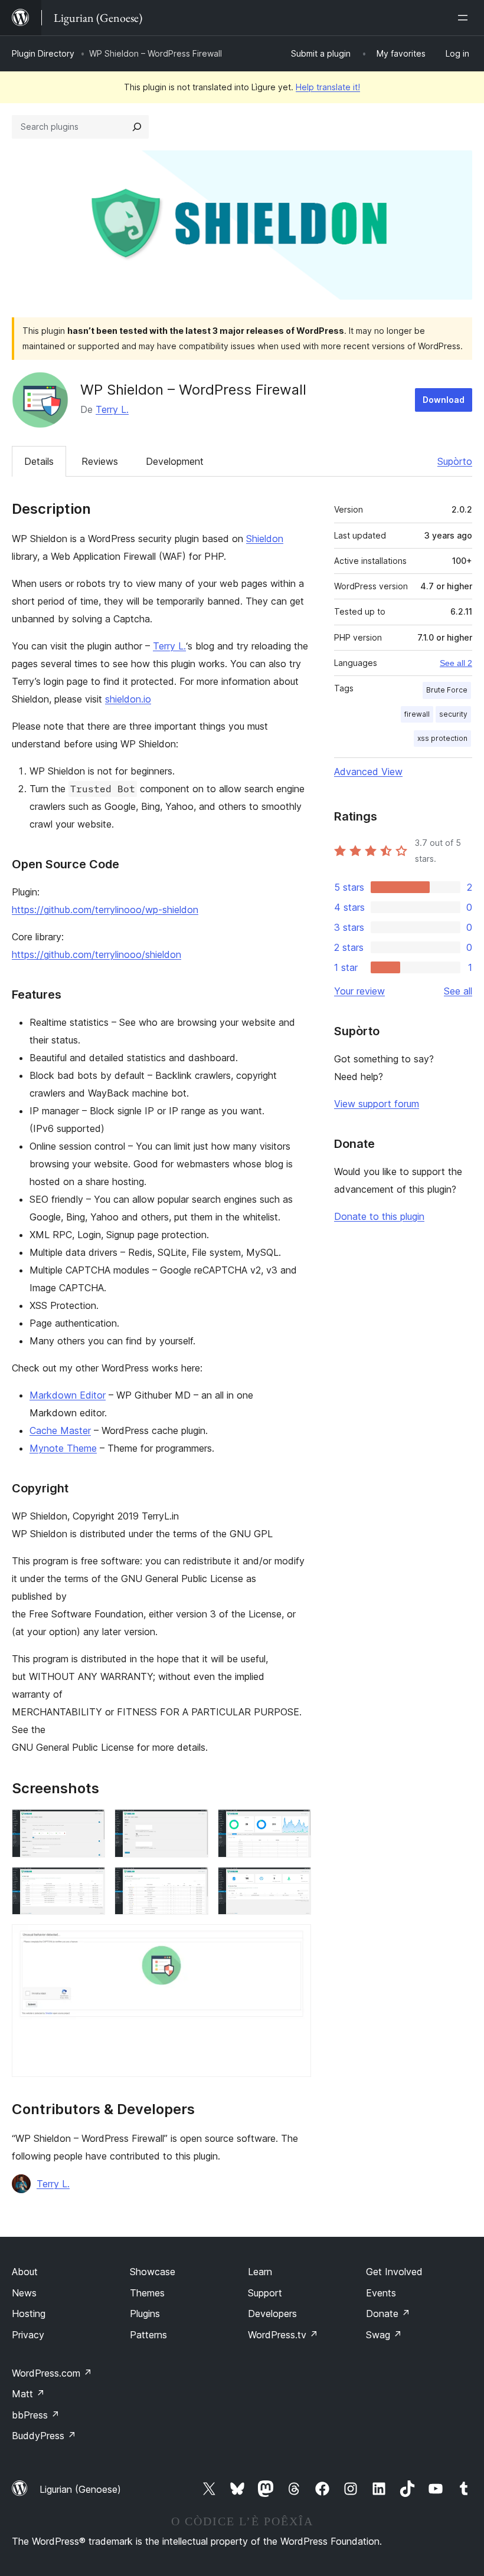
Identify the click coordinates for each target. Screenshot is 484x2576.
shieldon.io (128, 699)
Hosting (29, 2314)
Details (39, 461)
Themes (147, 2293)
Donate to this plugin (379, 1216)
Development (175, 461)
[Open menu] (465, 18)
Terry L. (112, 409)
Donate (388, 2314)
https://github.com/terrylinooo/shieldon (97, 954)
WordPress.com (52, 2373)
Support (265, 2293)
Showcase (153, 2272)
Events (381, 2293)
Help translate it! (328, 87)
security (453, 714)
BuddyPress (44, 2436)
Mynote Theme (63, 1448)
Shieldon (265, 539)
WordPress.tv (283, 2335)
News (24, 2293)
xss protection (442, 738)
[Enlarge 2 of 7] (192, 1825)
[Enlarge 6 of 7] (295, 1883)
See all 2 (456, 663)
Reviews (100, 461)
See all (458, 991)
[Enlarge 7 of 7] (295, 1940)
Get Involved (394, 2272)
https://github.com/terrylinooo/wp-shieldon (105, 910)
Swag (384, 2335)
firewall (417, 714)
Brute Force (447, 690)
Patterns (148, 2335)
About (25, 2272)
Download (444, 400)
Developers (272, 2314)
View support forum (377, 1104)
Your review (359, 991)
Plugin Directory (43, 53)
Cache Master (60, 1430)
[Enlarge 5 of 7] (192, 1883)
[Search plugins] (137, 127)
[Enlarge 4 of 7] (89, 1883)
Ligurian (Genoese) (80, 2489)
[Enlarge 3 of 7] (295, 1825)
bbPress (36, 2415)
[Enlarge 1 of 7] (89, 1825)
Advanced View (368, 772)
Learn (260, 2272)
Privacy (28, 2335)
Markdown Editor (68, 1395)
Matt (28, 2394)
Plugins (145, 2314)
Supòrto (455, 461)
